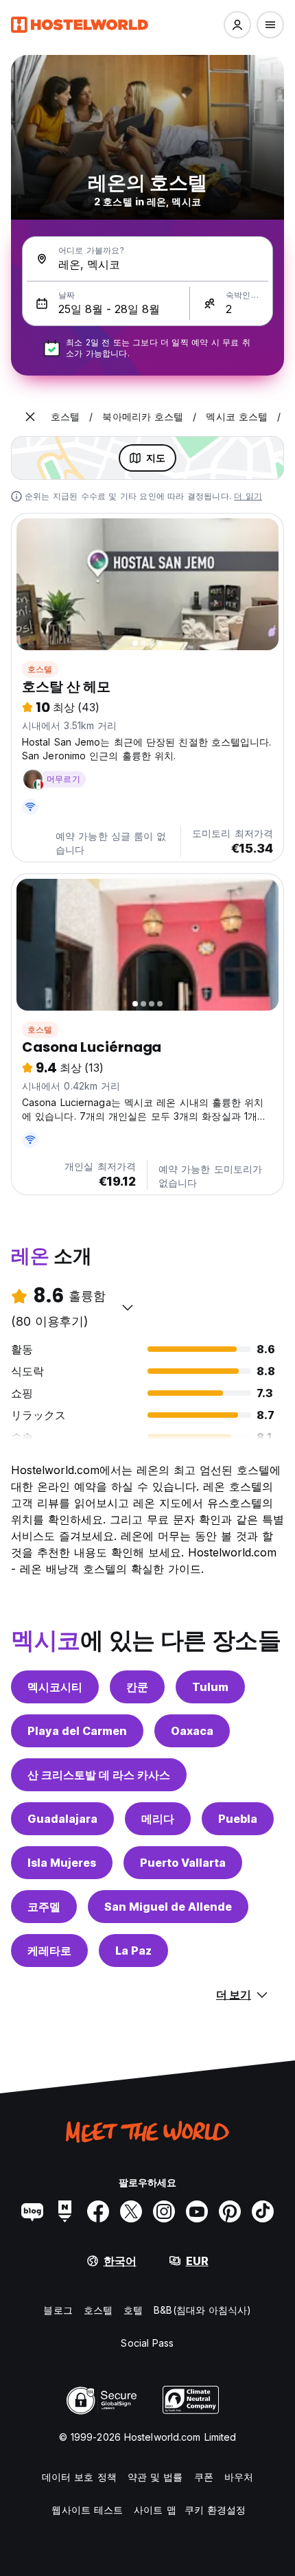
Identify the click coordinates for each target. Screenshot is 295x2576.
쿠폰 (204, 2477)
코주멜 (44, 1907)
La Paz (133, 1951)
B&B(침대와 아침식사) (202, 2310)
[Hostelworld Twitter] (131, 2211)
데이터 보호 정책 (79, 2477)
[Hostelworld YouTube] (197, 2211)
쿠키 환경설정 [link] (215, 2510)
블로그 (58, 2310)
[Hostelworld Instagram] (164, 2211)
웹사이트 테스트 (87, 2510)
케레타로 (49, 1951)
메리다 (158, 1819)
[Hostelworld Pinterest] (230, 2211)
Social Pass (147, 2343)
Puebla (238, 1819)
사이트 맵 (155, 2510)
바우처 (239, 2477)
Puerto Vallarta (183, 1863)
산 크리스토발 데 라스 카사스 (99, 1775)
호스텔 (40, 669)
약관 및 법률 (155, 2477)
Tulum (210, 1687)
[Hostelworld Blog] (32, 2211)
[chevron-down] (128, 1307)
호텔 (133, 2310)
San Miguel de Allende (168, 1907)
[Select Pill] (237, 25)
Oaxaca (192, 1731)
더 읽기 (248, 496)
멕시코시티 (55, 1687)
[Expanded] (30, 417)
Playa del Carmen (77, 1731)
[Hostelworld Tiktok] (263, 2211)
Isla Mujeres (62, 1863)
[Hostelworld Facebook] (98, 2211)
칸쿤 (137, 1687)
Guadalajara (62, 1819)
